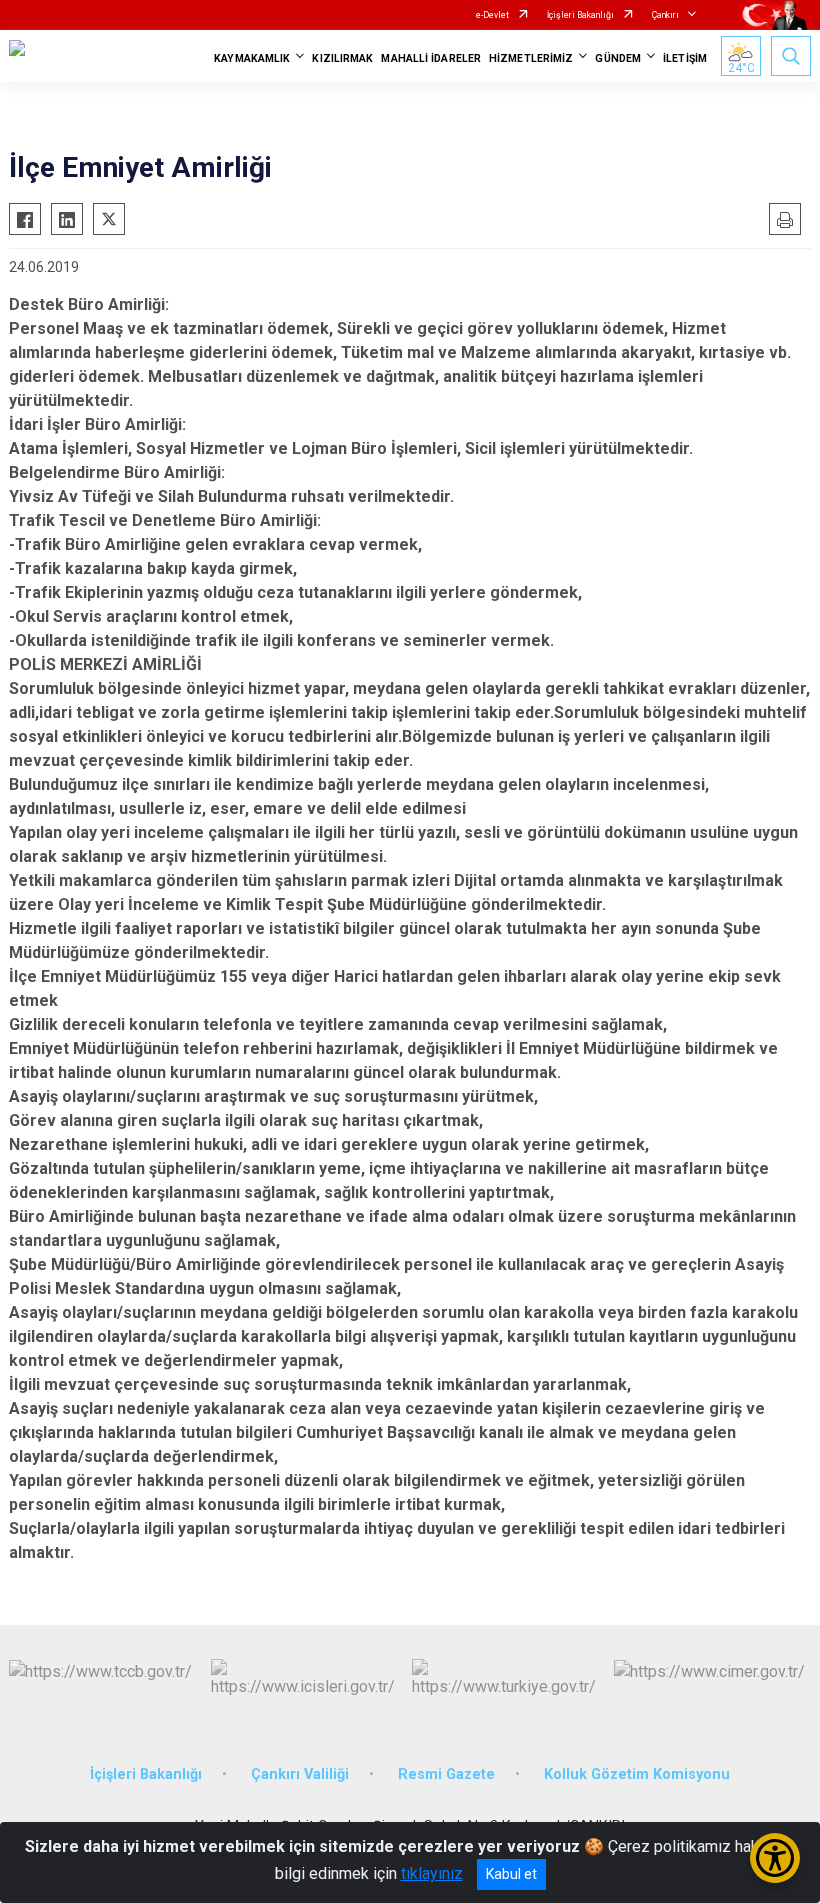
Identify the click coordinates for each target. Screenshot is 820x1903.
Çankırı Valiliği (300, 1774)
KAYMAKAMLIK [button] (252, 58)
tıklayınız (432, 1873)
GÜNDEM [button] (618, 58)
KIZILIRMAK (342, 58)
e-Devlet (492, 15)
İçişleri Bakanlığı (580, 15)
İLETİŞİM (685, 58)
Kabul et (511, 1874)
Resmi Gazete (446, 1774)
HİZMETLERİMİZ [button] (531, 58)
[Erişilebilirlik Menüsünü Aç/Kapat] (775, 1858)
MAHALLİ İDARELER (431, 58)
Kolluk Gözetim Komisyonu (637, 1774)
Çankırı (665, 15)
